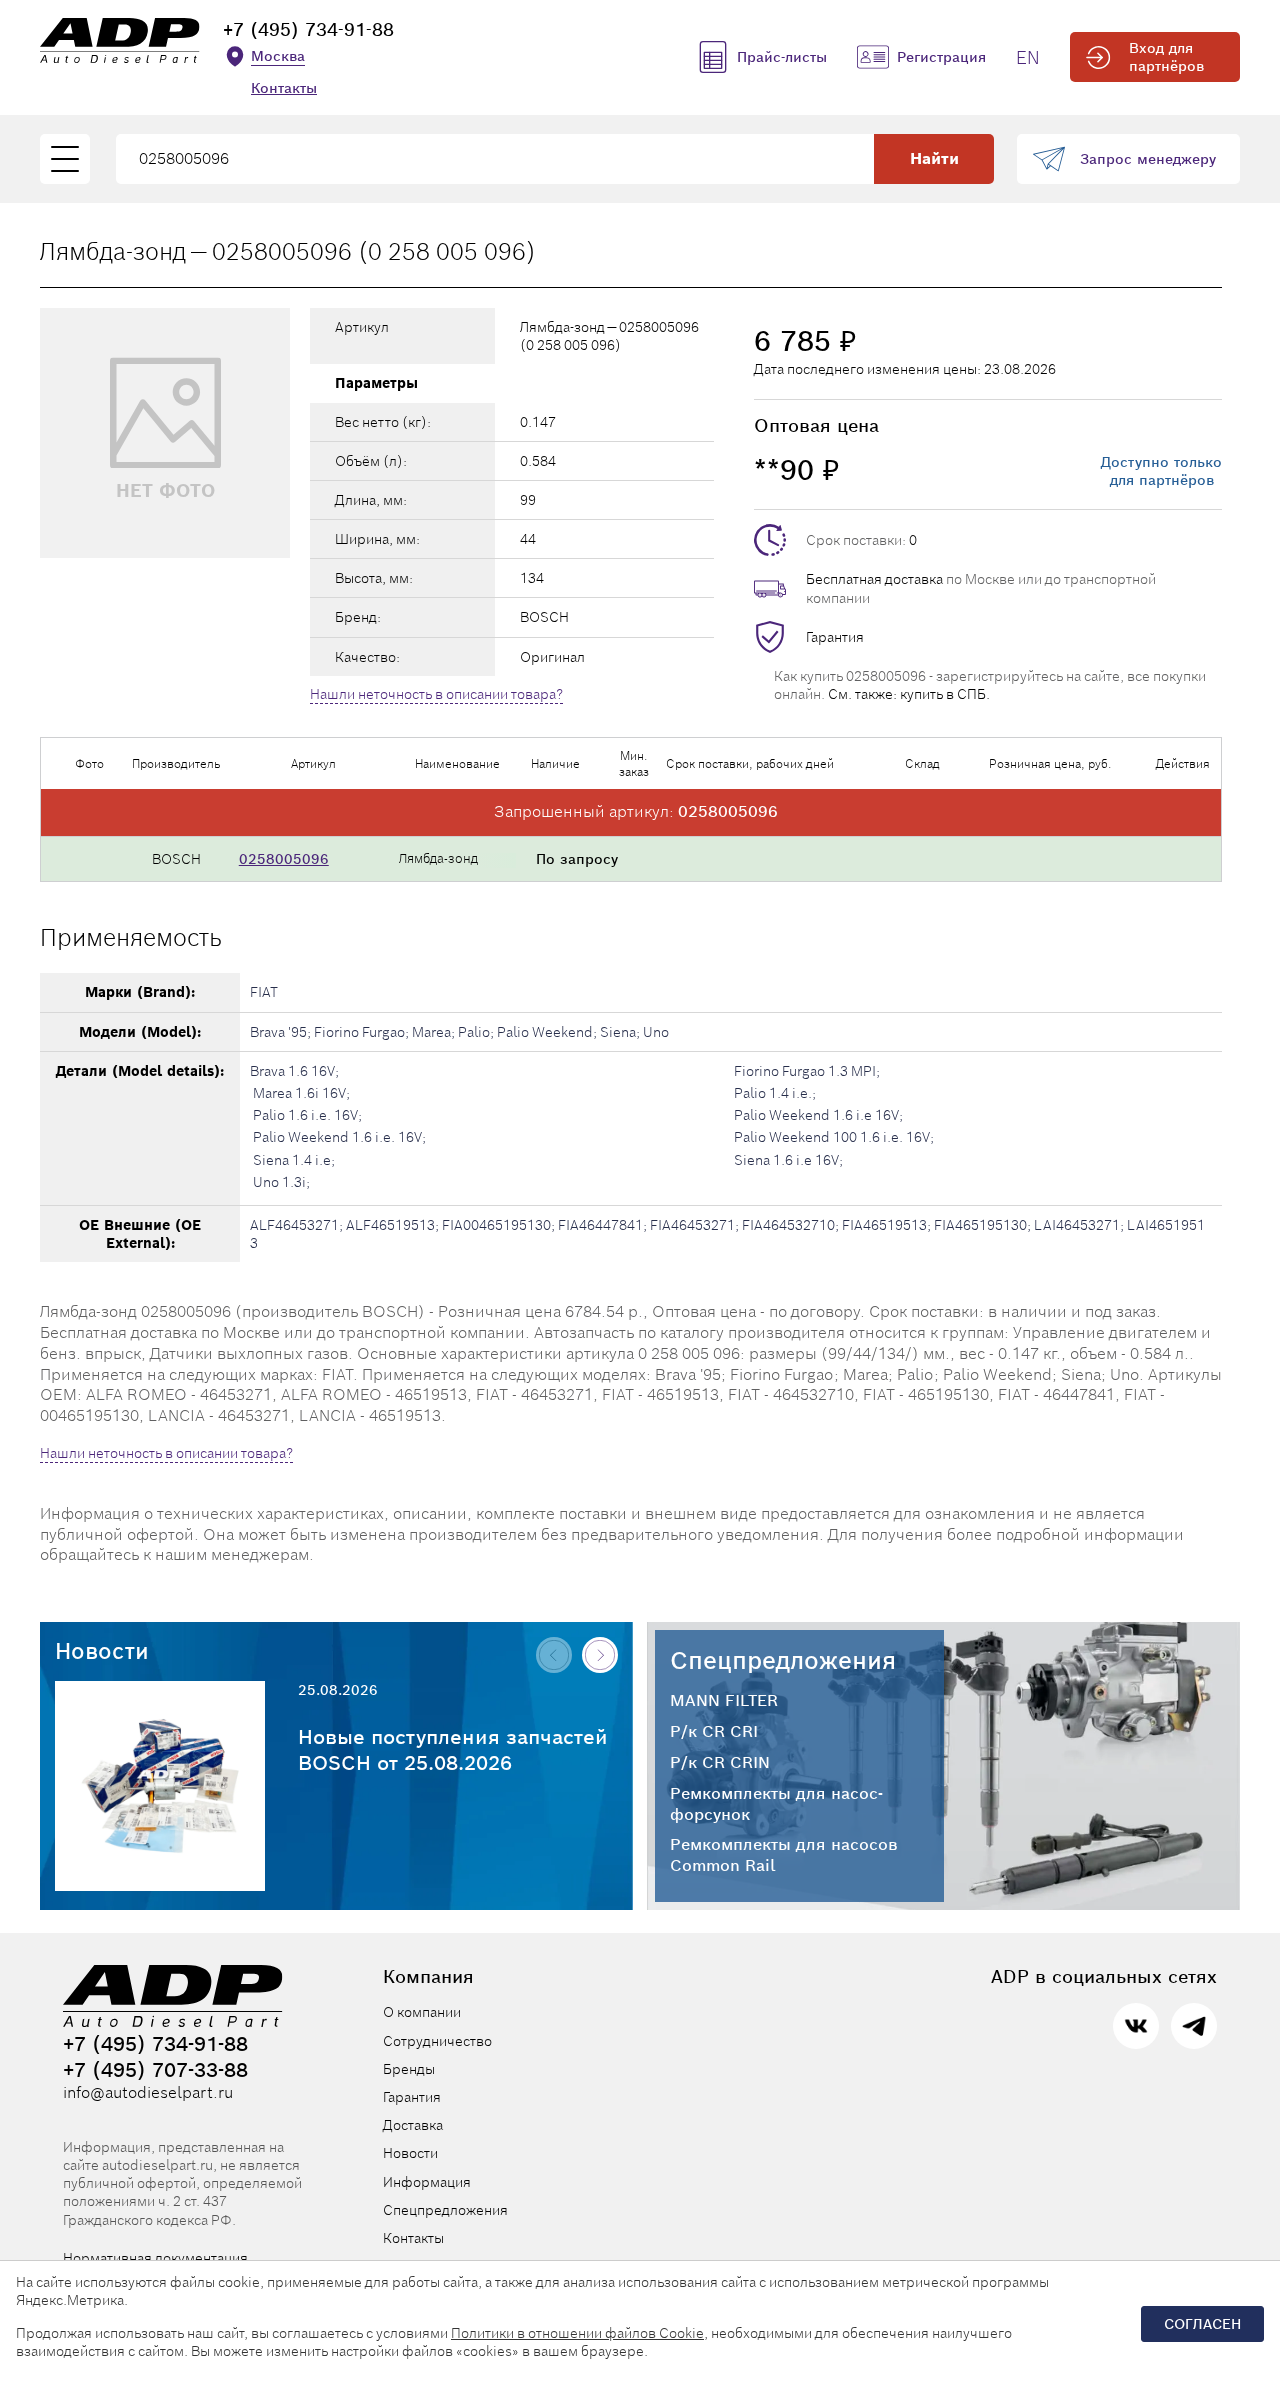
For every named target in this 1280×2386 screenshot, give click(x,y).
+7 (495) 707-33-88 (155, 2070)
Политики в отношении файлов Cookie (577, 2333)
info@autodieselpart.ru (148, 2093)
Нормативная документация (155, 2258)
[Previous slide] (554, 1655)
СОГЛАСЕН (1202, 2324)
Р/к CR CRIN (720, 1763)
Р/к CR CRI (714, 1732)
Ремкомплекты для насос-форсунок (776, 1804)
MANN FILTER (724, 1701)
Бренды (409, 2069)
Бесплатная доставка (874, 579)
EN (1028, 57)
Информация (427, 2182)
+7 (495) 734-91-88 (308, 29)
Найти (934, 158)
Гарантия (835, 637)
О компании (422, 2012)
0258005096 (284, 859)
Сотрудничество (437, 2041)
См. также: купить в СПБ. (909, 694)
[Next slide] (600, 1655)
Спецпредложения (783, 1660)
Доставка (413, 2125)
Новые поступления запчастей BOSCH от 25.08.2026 (453, 1750)
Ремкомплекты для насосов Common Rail (784, 1855)
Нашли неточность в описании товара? (436, 694)
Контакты (284, 88)
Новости (102, 1651)
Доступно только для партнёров (1161, 471)
